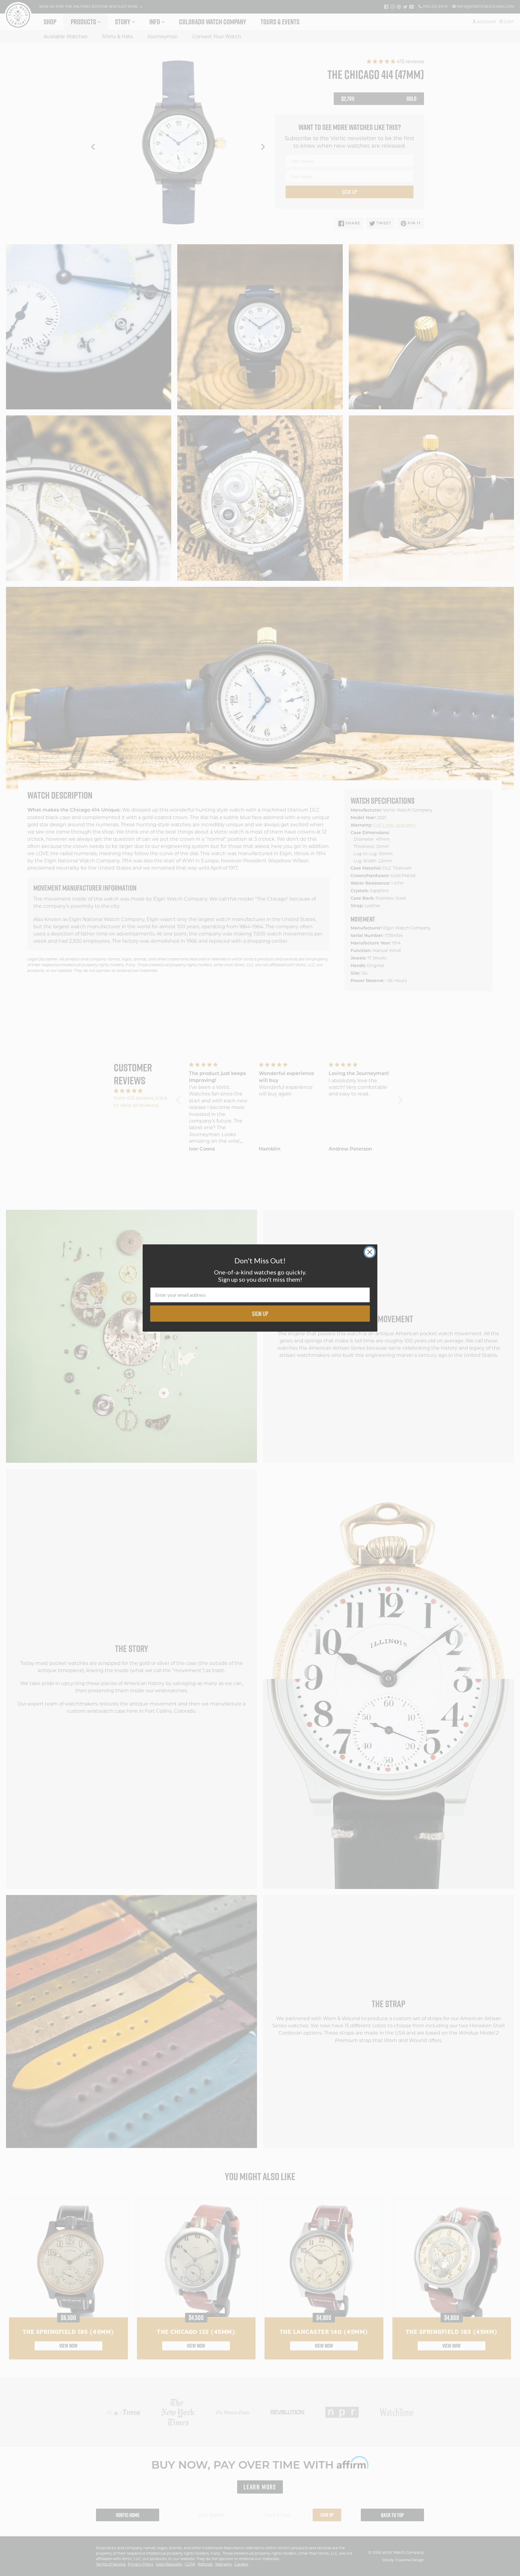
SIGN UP (260, 1314)
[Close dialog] (370, 1252)
